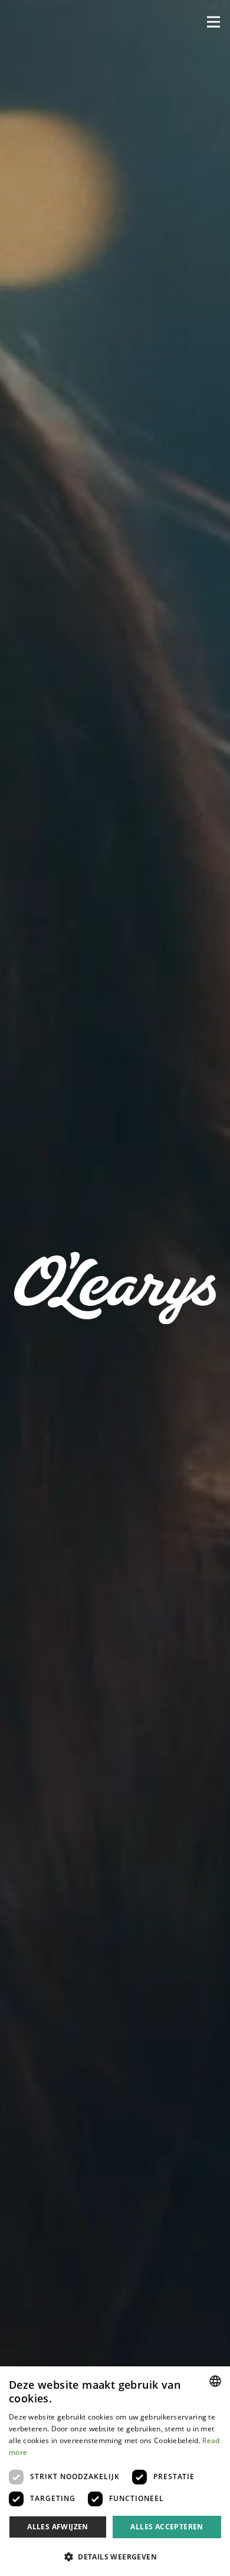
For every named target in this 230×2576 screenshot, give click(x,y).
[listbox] (215, 2381)
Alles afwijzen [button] (58, 2527)
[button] (213, 22)
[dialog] (115, 2471)
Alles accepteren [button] (167, 2527)
